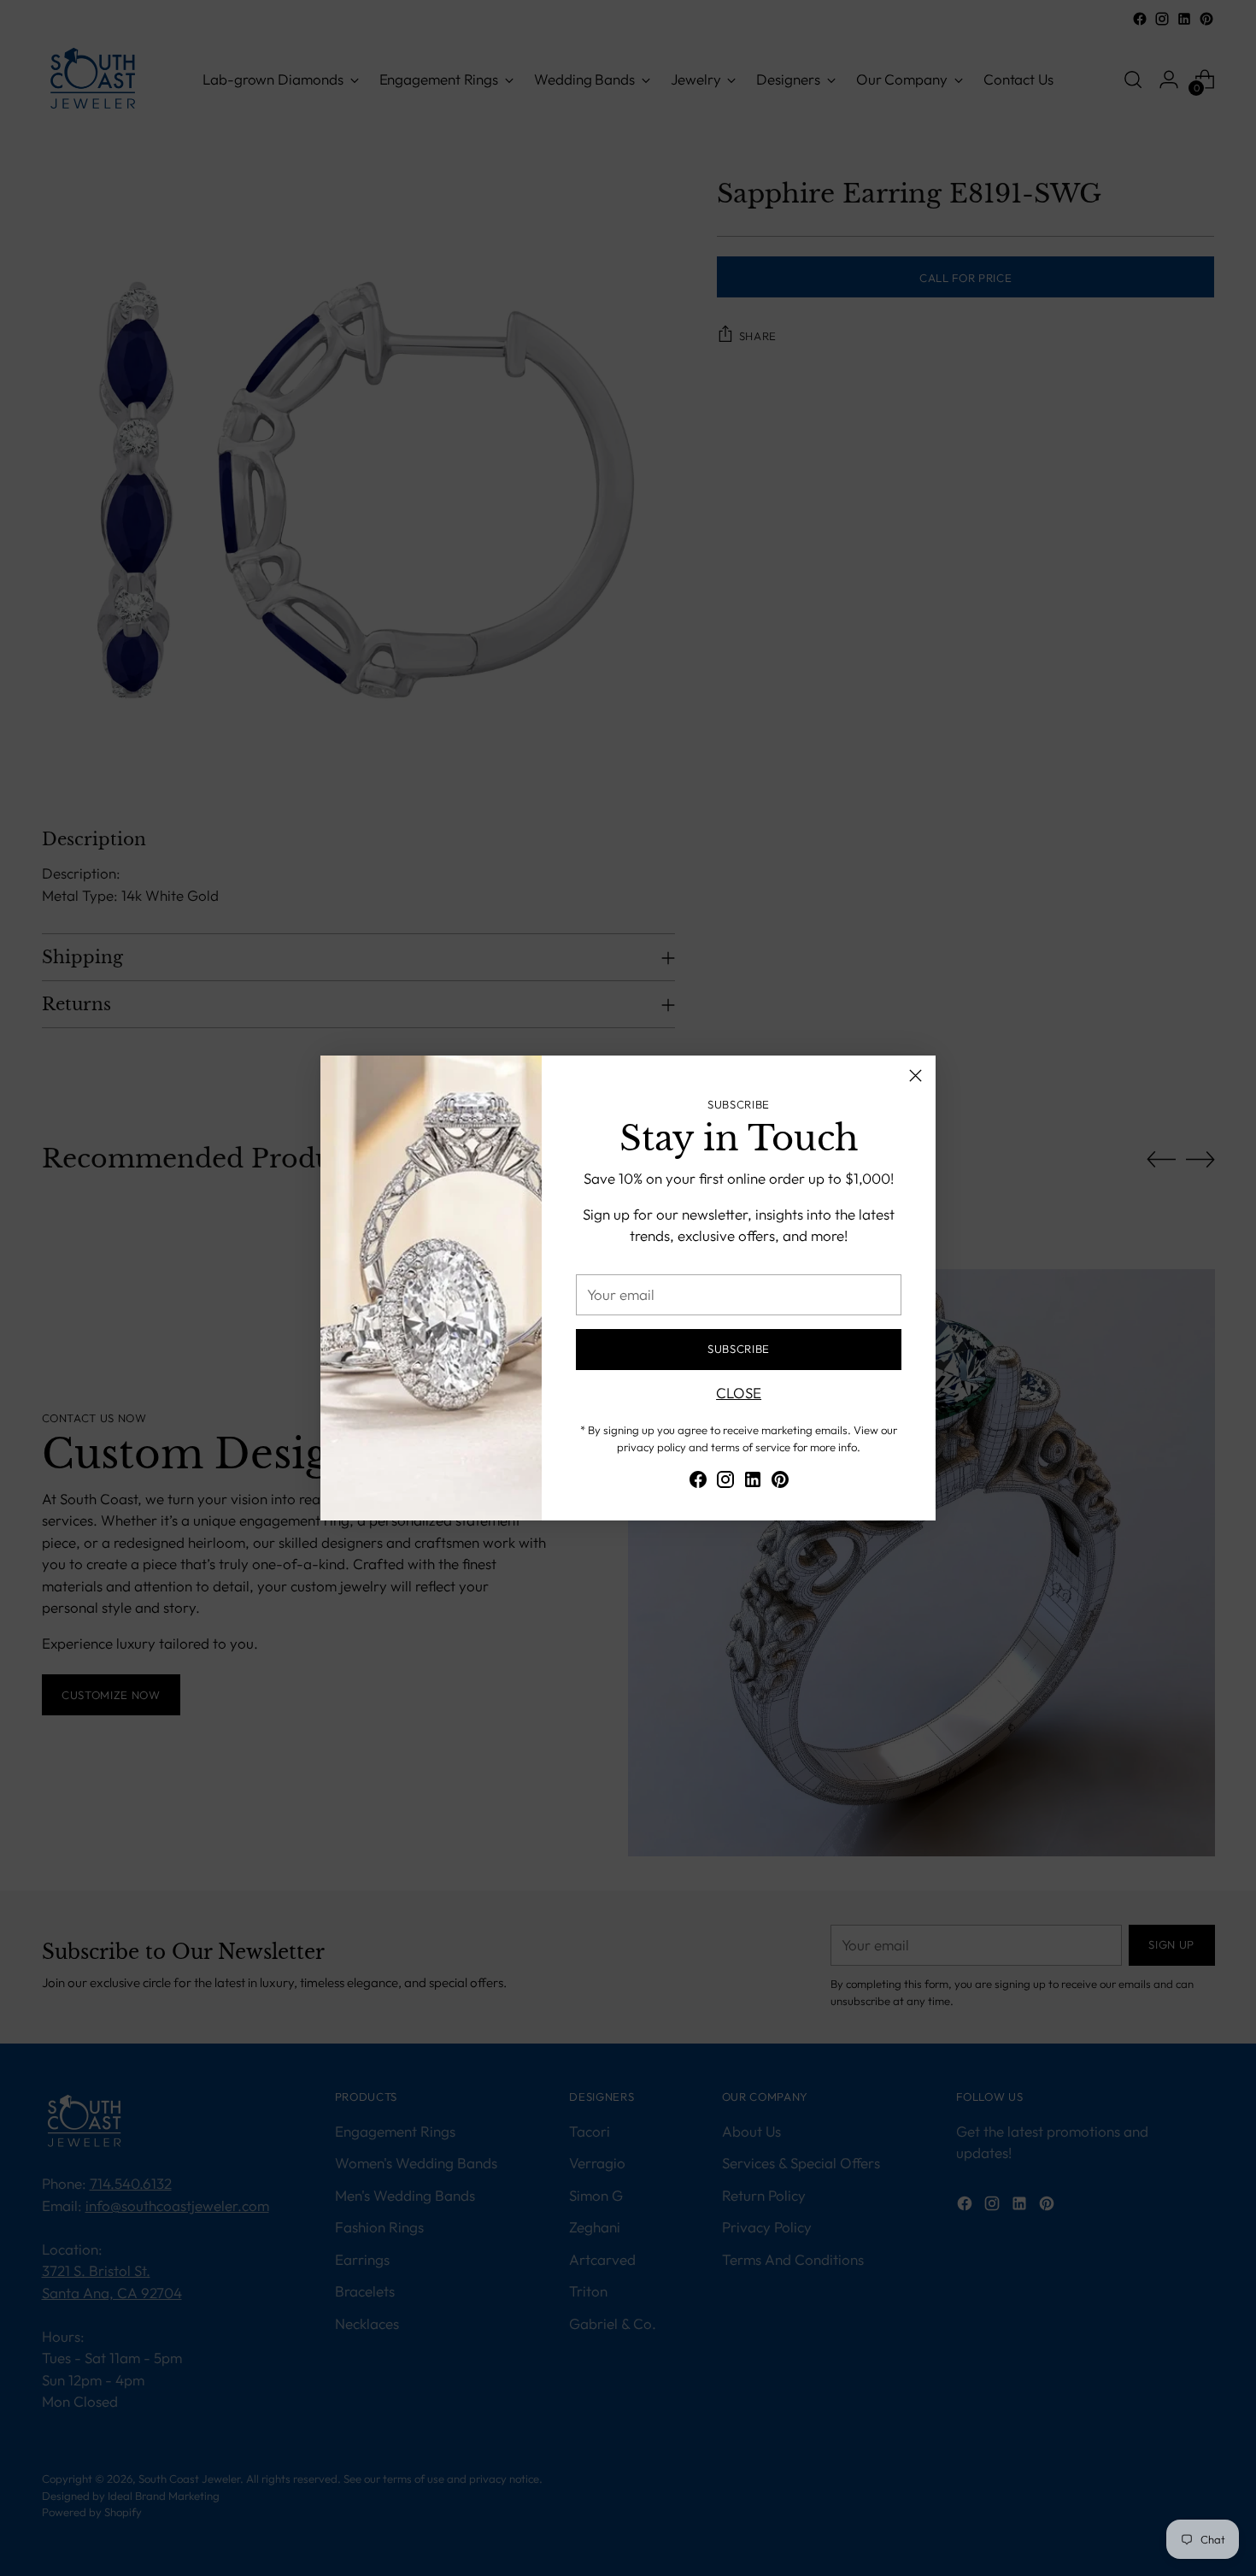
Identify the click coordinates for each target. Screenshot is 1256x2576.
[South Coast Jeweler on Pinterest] (780, 1482)
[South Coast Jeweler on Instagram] (725, 1482)
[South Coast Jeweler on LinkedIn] (753, 1482)
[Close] (916, 1076)
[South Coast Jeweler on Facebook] (698, 1482)
